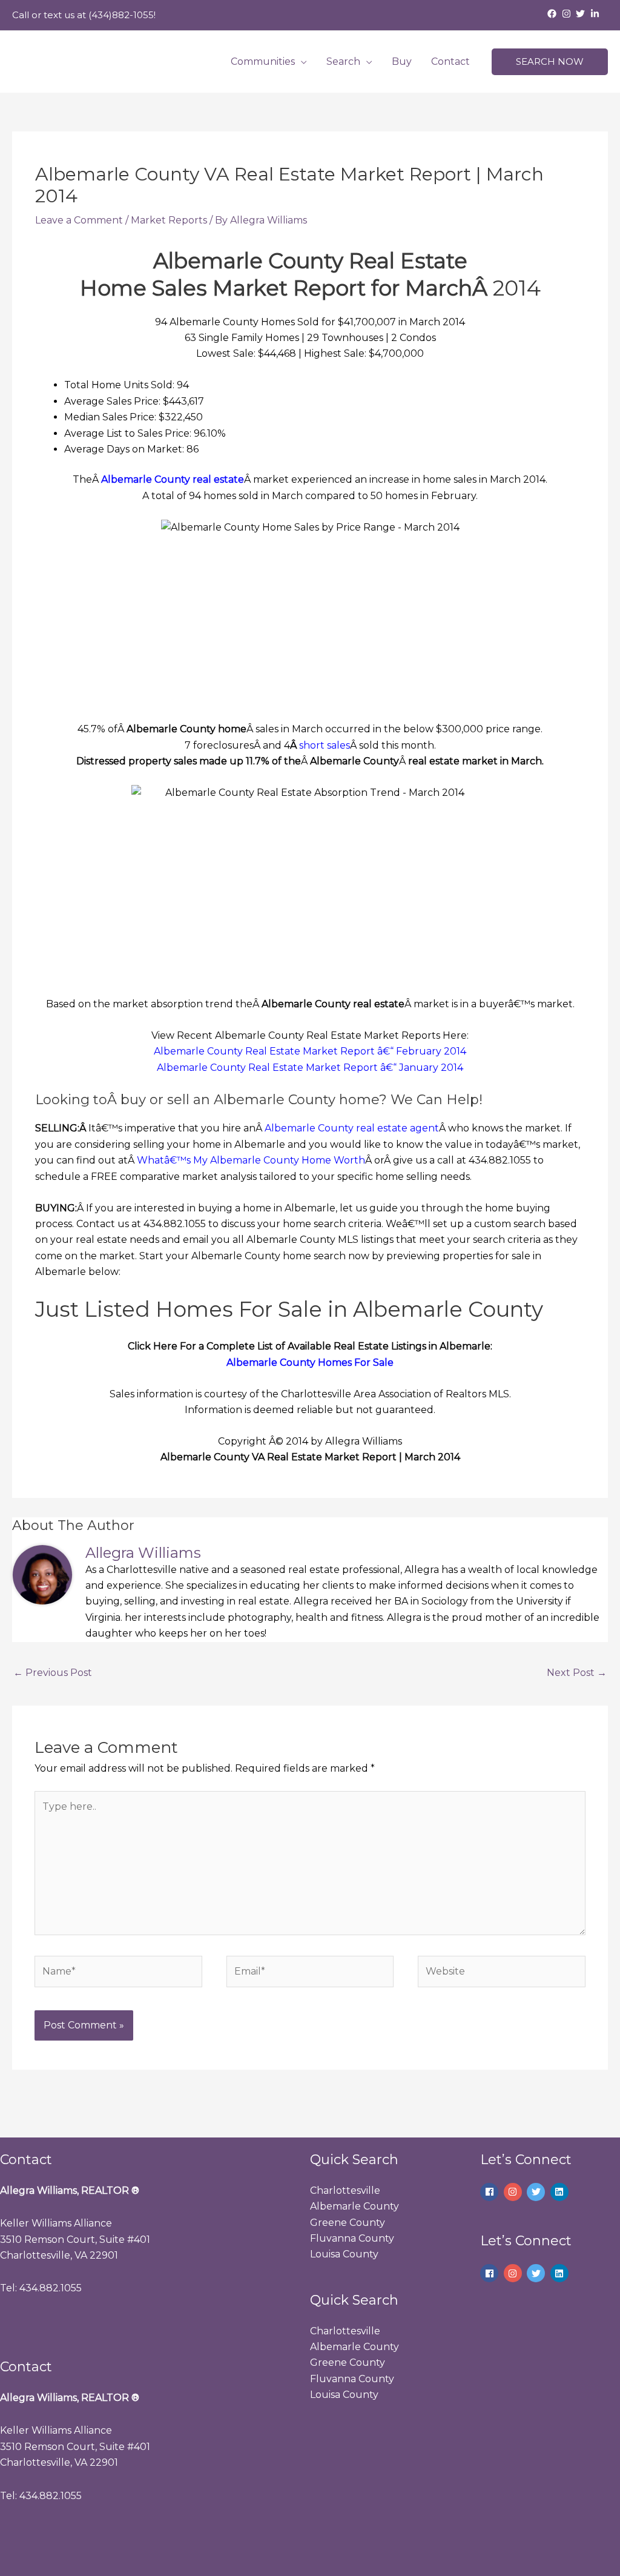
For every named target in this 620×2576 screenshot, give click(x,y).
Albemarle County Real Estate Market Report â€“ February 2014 (310, 1051)
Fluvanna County (352, 2238)
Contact (450, 61)
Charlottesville (345, 2190)
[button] (550, 62)
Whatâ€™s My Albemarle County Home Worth (251, 1160)
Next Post (577, 1673)
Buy (402, 61)
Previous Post (53, 1673)
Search (343, 61)
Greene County (348, 2223)
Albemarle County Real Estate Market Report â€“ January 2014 (310, 1068)
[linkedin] (561, 2192)
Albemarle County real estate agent (352, 1128)
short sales (325, 745)
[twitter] (582, 14)
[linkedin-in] (596, 14)
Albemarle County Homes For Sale (310, 1362)
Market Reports (169, 220)
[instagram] (568, 14)
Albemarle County (355, 2206)
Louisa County (344, 2254)
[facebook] (553, 14)
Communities (263, 61)
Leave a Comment (79, 220)
